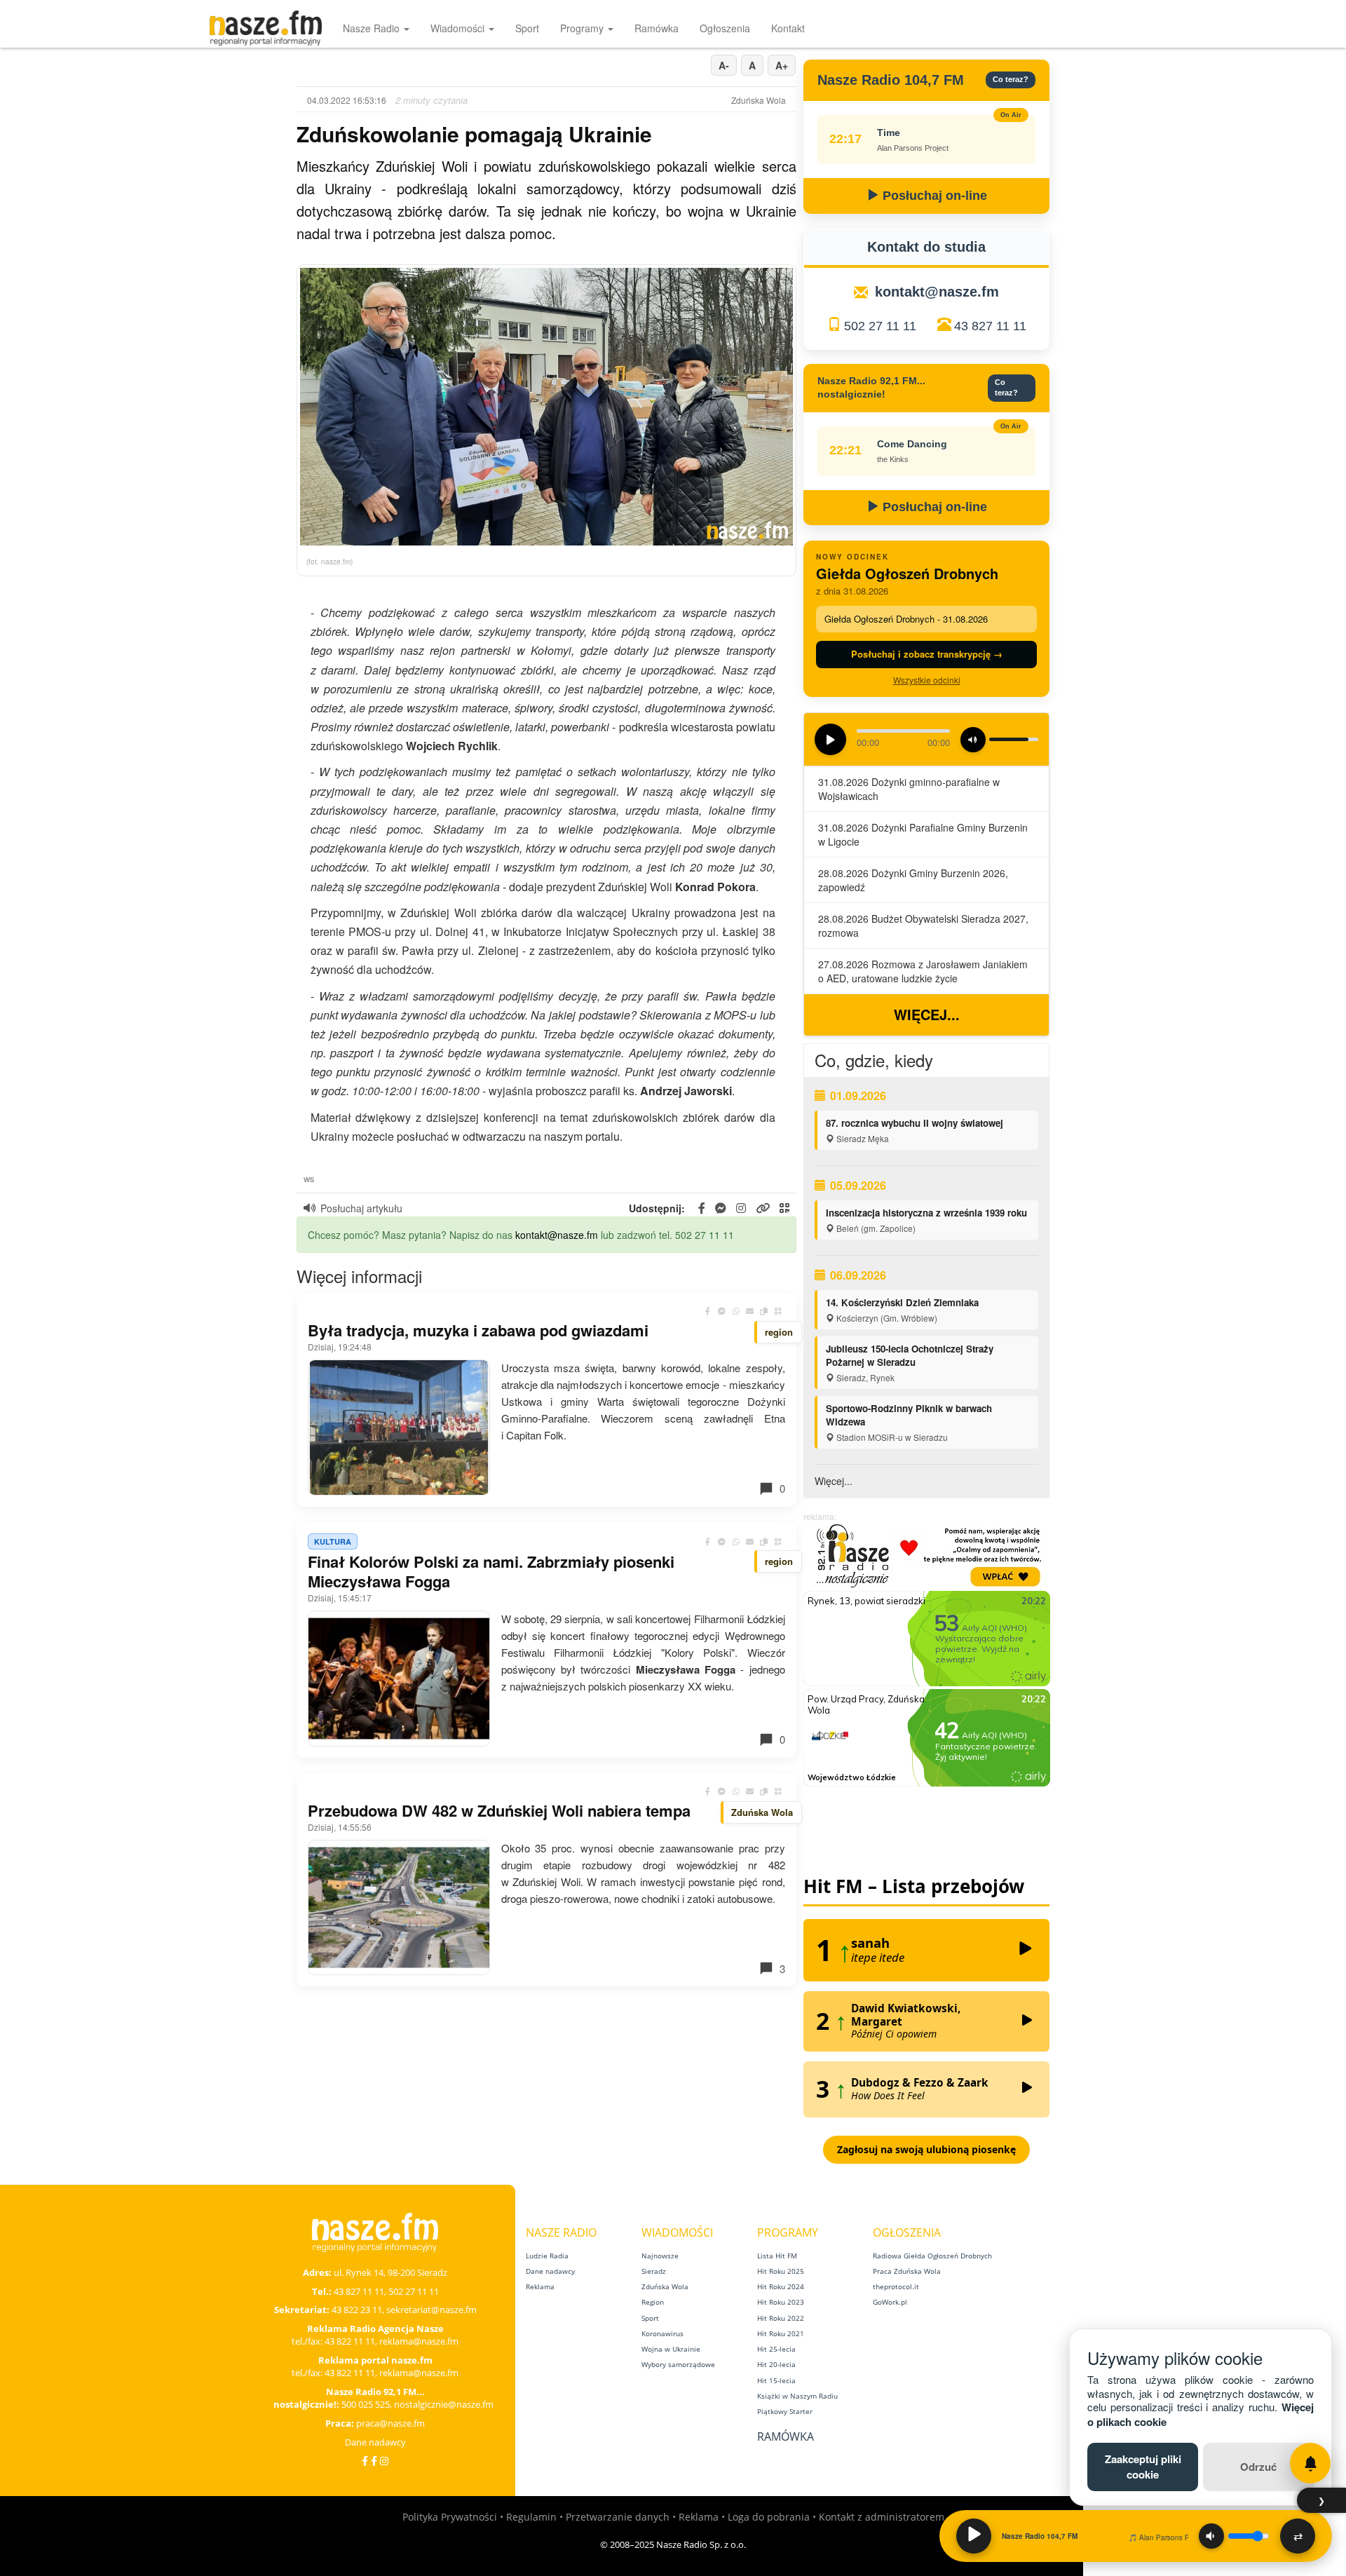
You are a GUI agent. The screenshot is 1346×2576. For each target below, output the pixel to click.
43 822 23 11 (357, 2310)
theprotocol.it (896, 2286)
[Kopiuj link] (764, 1311)
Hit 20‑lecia (776, 2364)
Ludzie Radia (547, 2256)
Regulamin (531, 2517)
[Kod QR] (778, 1311)
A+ (782, 65)
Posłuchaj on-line (933, 196)
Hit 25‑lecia (776, 2349)
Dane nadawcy (375, 2442)
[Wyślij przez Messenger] (722, 1311)
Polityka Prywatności (450, 2517)
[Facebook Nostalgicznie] (374, 2461)
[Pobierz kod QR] (784, 1208)
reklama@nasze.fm (419, 2341)
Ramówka (657, 28)
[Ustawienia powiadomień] (1310, 2463)
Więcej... (927, 1014)
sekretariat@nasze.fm (431, 2310)
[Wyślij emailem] (750, 1311)
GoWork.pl (890, 2302)
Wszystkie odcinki (927, 680)
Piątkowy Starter (785, 2411)
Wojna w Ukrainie (671, 2349)
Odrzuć (1258, 2467)
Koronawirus (662, 2333)
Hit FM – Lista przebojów (914, 1886)
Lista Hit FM (777, 2256)
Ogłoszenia (725, 28)
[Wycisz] (1211, 2536)
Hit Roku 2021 (781, 2333)
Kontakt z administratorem (882, 2517)
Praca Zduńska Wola (907, 2271)
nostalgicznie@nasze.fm (444, 2404)
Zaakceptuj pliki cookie (1143, 2466)
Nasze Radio (373, 28)
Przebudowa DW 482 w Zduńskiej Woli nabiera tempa (499, 1810)
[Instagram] (384, 2461)
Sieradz (654, 2271)
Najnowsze (660, 2256)
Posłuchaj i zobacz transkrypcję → (927, 654)
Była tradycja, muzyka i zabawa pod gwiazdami (478, 1330)
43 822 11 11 (350, 2341)
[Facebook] (365, 2461)
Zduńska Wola (665, 2286)
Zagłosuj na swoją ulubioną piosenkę (926, 2149)
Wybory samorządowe (678, 2364)
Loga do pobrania (769, 2517)
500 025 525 (366, 2404)
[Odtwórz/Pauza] (974, 2536)
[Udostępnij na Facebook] (708, 1311)
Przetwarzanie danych (618, 2517)
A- (724, 65)
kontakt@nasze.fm (557, 1235)
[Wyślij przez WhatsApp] (736, 1311)
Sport (527, 28)
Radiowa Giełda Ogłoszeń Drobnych (932, 2256)
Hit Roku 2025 (781, 2271)
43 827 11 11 (990, 326)
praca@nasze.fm (390, 2423)
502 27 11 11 (880, 326)
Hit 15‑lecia (776, 2380)
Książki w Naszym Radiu (797, 2396)
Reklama (540, 2286)
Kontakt (788, 28)
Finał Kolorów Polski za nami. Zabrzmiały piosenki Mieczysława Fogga (491, 1571)
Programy (583, 28)
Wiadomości (459, 28)
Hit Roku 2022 (781, 2318)
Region (653, 2302)
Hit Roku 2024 (781, 2286)
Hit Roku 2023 (781, 2302)
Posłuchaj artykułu (361, 1208)
